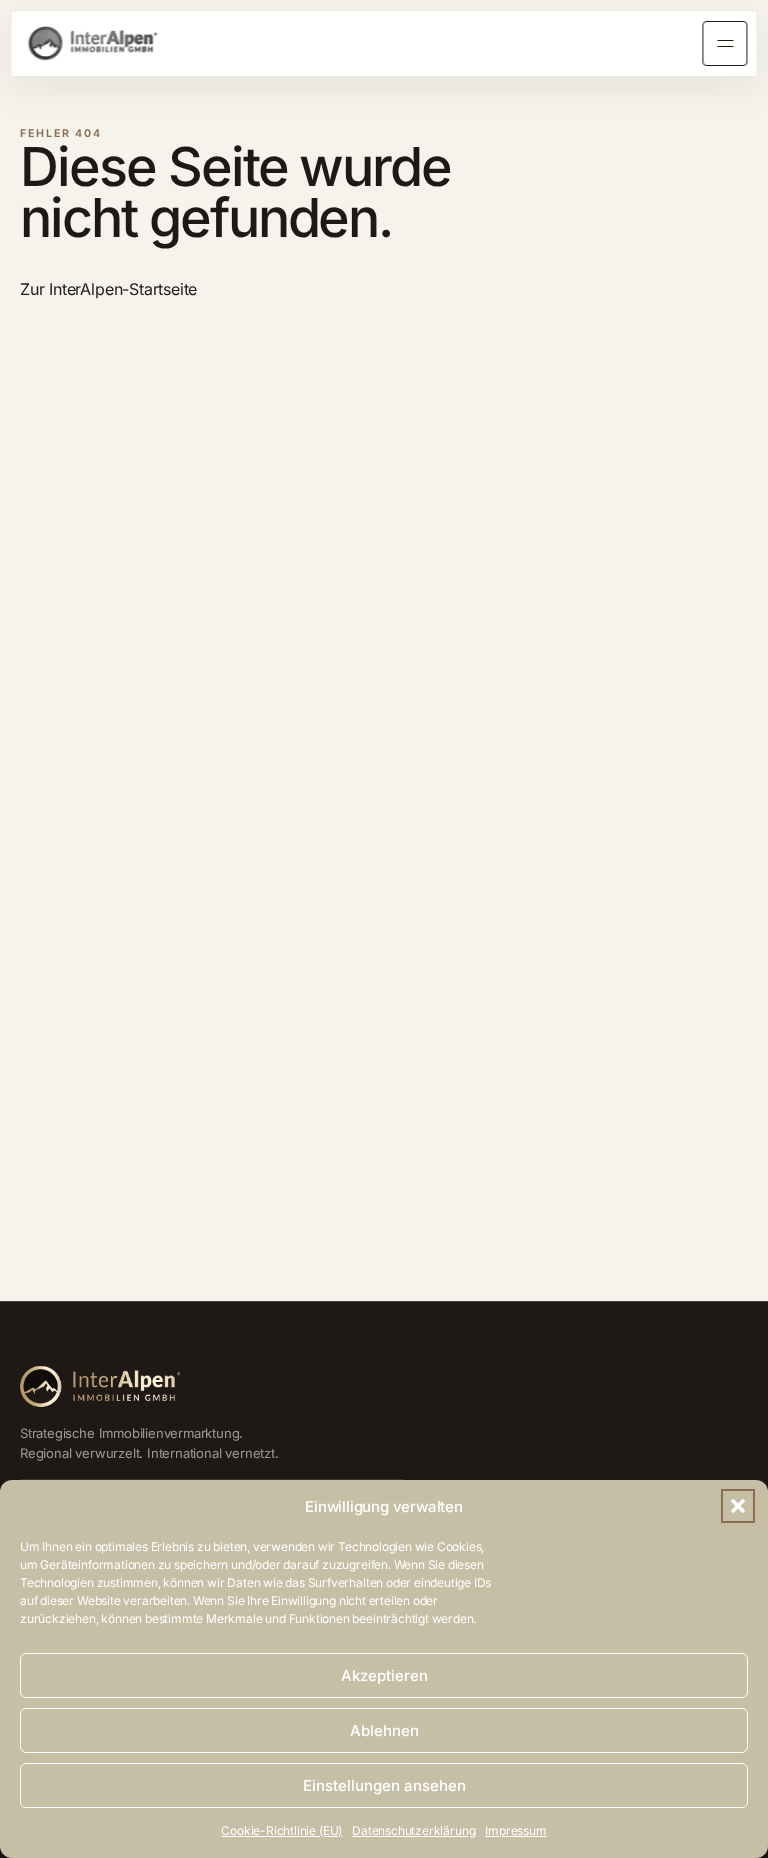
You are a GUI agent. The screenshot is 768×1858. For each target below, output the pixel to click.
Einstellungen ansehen (384, 1785)
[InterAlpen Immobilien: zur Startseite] (92, 43)
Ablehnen (384, 1730)
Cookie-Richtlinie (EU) (281, 1830)
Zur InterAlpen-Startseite (108, 289)
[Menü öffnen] (725, 44)
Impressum (515, 1830)
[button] (738, 1506)
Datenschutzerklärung (413, 1830)
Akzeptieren (384, 1675)
